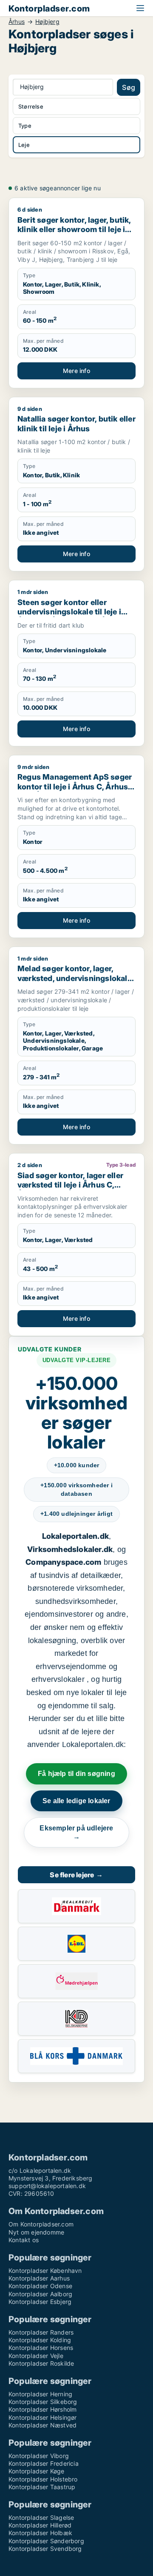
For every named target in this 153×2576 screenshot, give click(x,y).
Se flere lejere (76, 1875)
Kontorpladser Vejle (36, 2356)
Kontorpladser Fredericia (44, 2463)
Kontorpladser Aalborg (40, 2294)
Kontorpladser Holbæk (40, 2533)
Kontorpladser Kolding (40, 2340)
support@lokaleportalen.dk (47, 2186)
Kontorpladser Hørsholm (42, 2409)
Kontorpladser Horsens (41, 2348)
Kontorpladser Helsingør (43, 2417)
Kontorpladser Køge (37, 2471)
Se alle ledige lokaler (76, 1801)
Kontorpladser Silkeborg (43, 2402)
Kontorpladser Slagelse (41, 2517)
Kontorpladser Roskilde (41, 2363)
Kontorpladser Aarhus (39, 2278)
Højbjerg (47, 22)
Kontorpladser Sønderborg (46, 2541)
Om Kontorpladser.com (41, 2224)
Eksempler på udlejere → (76, 1832)
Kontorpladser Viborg (39, 2456)
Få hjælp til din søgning (76, 1774)
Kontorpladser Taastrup (42, 2487)
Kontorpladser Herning (40, 2394)
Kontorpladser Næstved (42, 2425)
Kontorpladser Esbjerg (40, 2302)
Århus (17, 22)
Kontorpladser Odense (40, 2286)
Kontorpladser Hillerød (40, 2525)
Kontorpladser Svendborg (45, 2549)
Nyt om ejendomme (36, 2232)
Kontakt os (24, 2240)
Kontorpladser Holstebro (43, 2479)
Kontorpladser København (45, 2270)
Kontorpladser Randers (41, 2332)
